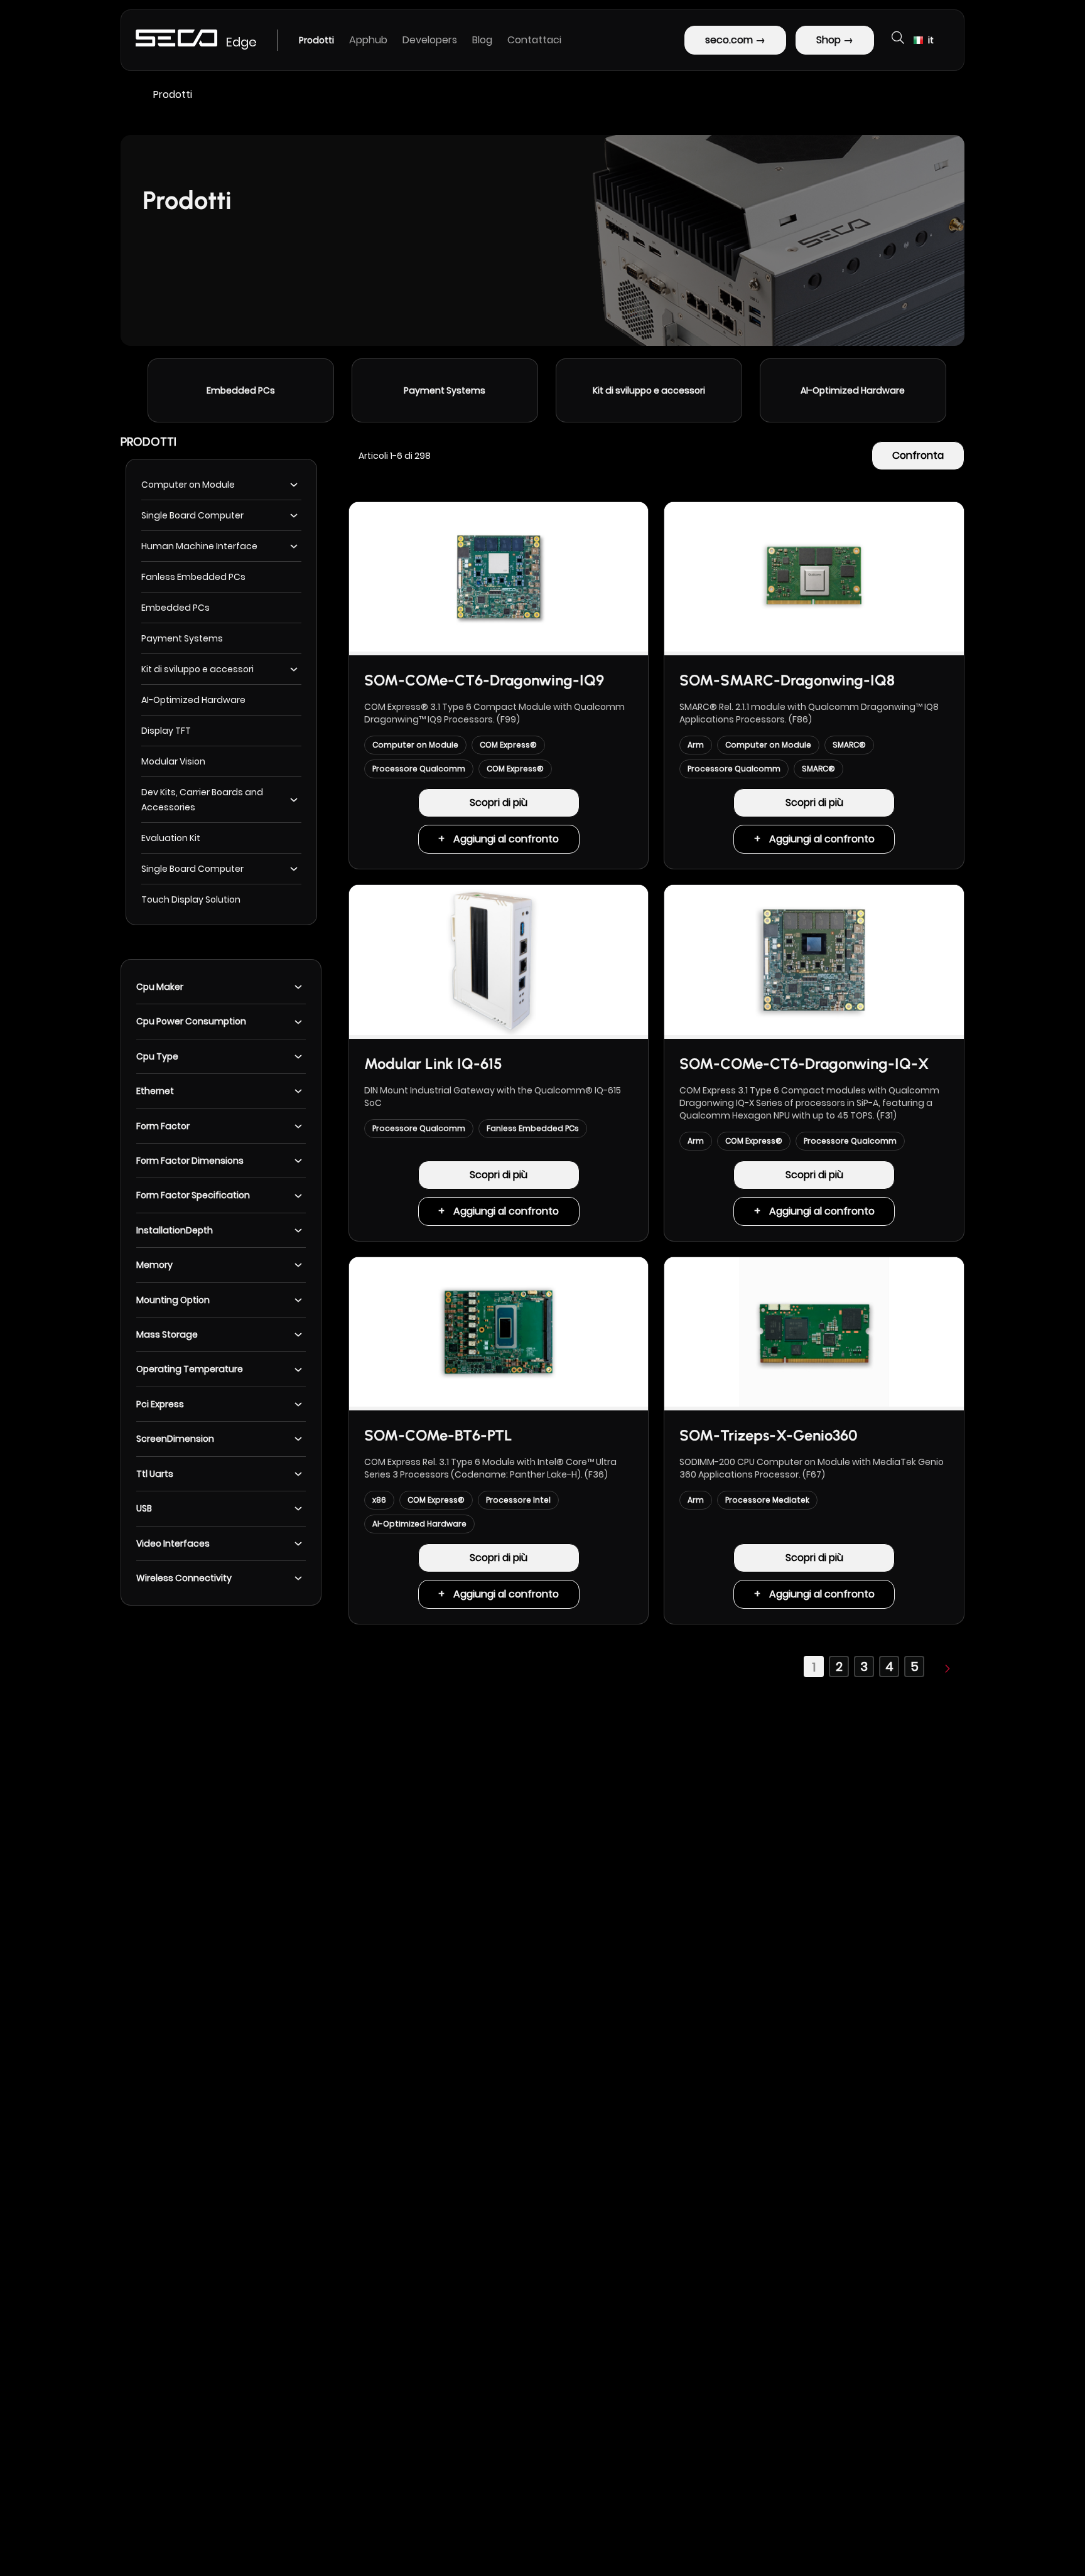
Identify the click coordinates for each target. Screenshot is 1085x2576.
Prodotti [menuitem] (316, 40)
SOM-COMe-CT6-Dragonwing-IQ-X (804, 1064)
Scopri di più (499, 802)
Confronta (918, 455)
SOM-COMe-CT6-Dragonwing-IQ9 (484, 680)
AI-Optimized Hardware (648, 390)
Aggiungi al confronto (506, 839)
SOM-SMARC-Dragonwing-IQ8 (787, 680)
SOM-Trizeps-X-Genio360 (769, 1435)
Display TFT (852, 390)
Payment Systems (240, 390)
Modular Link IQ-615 (433, 1064)
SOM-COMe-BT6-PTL (438, 1435)
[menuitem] (368, 40)
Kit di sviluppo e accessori (444, 390)
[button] (924, 40)
